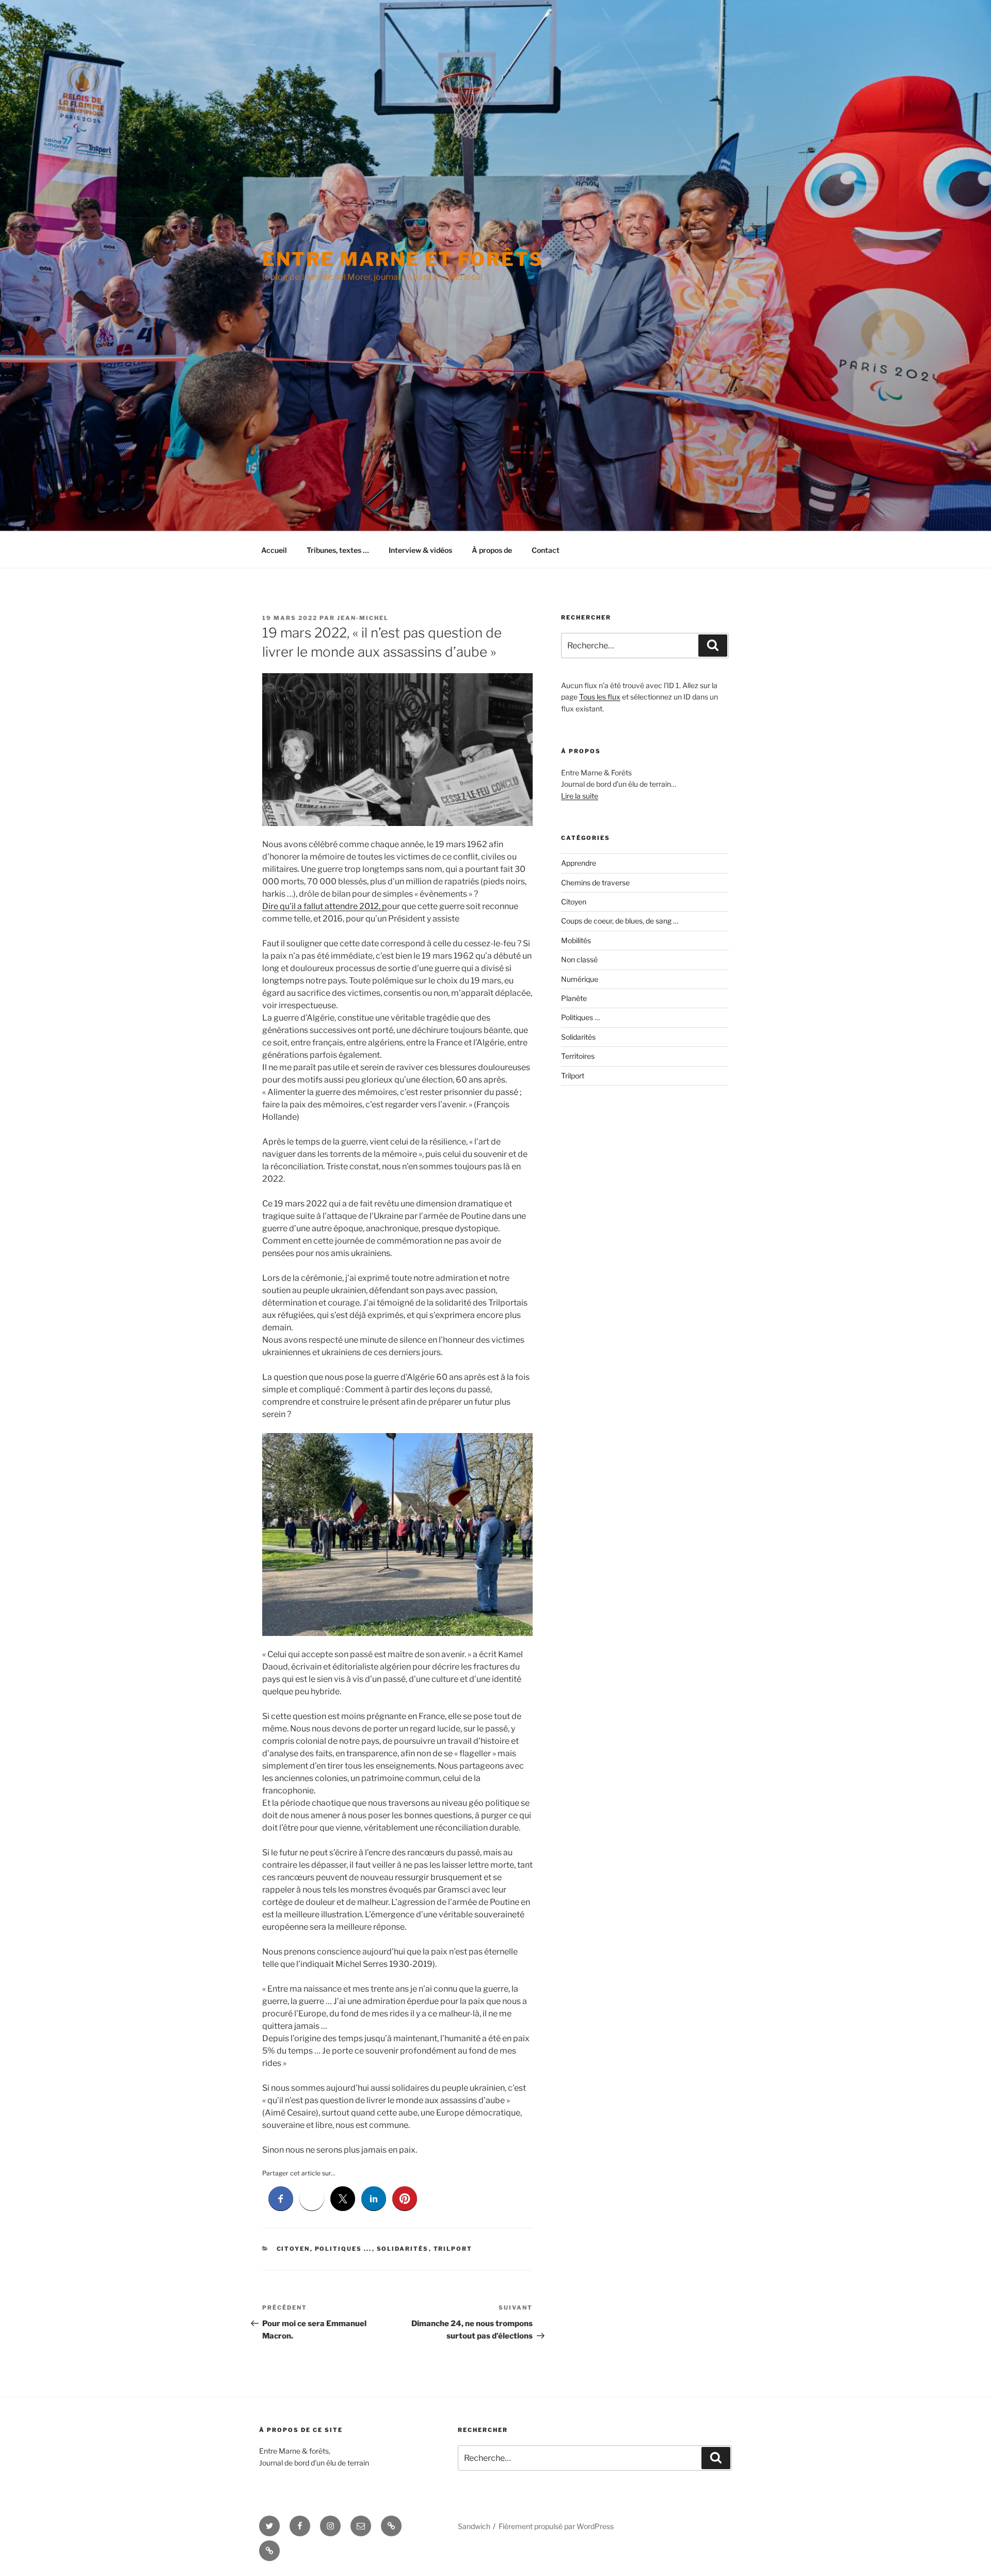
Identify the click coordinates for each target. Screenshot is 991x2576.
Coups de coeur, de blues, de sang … (620, 921)
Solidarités (403, 2249)
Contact (546, 550)
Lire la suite (580, 796)
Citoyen (293, 2249)
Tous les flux (600, 697)
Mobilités (576, 940)
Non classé (579, 959)
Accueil (274, 550)
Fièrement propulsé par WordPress (556, 2526)
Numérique (580, 979)
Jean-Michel (363, 618)
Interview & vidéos (420, 550)
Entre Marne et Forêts (403, 259)
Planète (574, 998)
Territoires (578, 1056)
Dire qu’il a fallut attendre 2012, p (325, 906)
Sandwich (474, 2526)
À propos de (492, 550)
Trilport (453, 2249)
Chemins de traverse (595, 882)
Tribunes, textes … (338, 550)
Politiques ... (343, 2249)
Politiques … (580, 1017)
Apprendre (579, 863)
